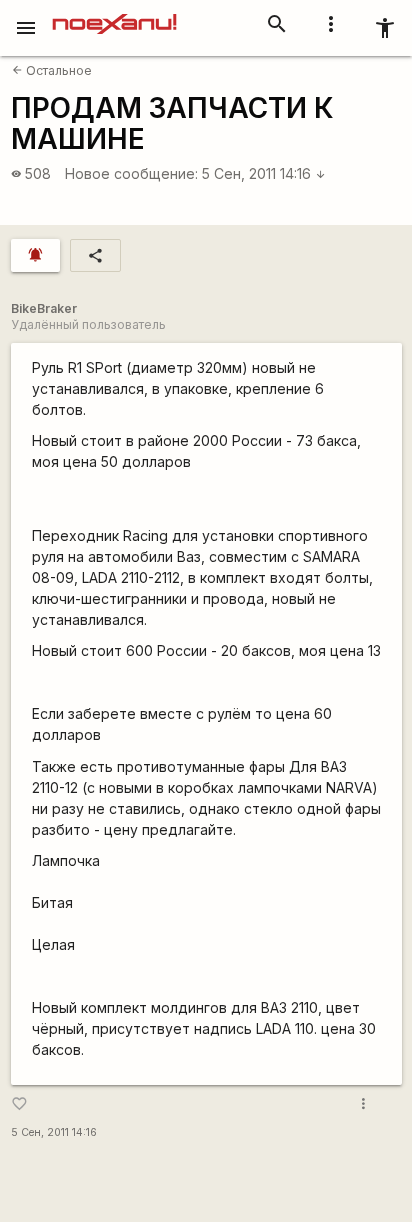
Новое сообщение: (131, 173)
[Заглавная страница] (114, 14)
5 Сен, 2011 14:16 (264, 173)
